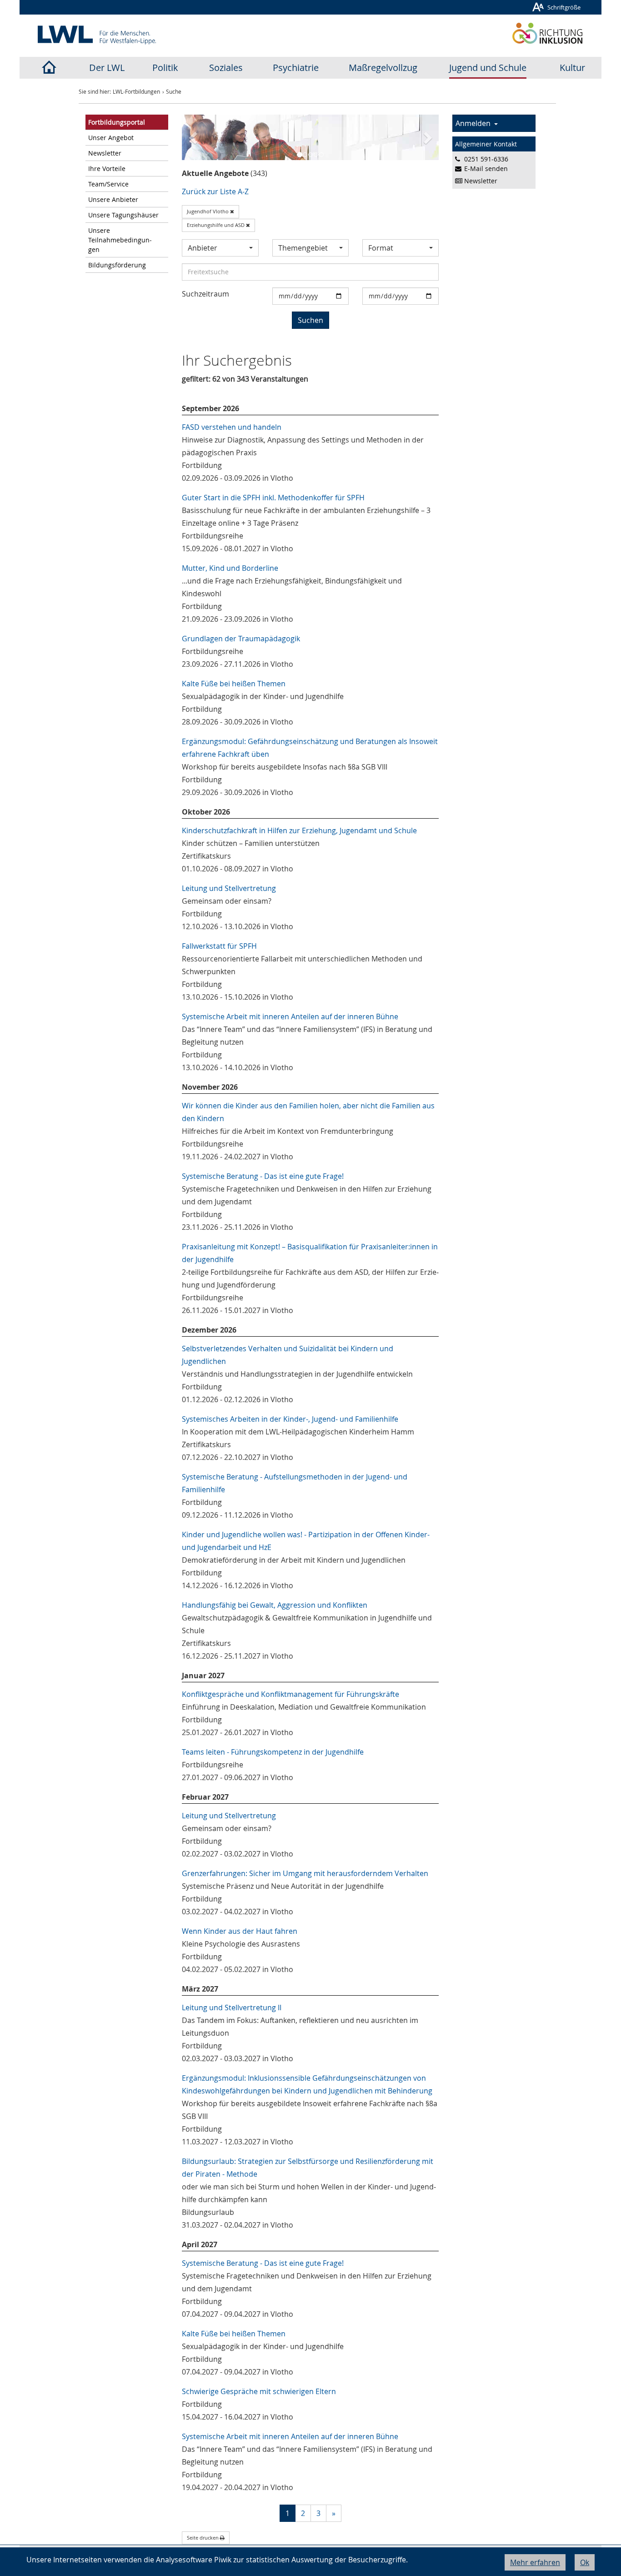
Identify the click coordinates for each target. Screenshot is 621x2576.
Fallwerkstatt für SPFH (219, 946)
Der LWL (107, 68)
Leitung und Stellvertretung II (232, 2007)
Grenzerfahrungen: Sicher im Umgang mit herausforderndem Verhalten (305, 1873)
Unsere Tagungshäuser (123, 215)
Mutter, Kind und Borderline (230, 568)
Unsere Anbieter (113, 199)
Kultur (572, 68)
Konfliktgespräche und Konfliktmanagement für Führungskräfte (290, 1694)
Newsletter (105, 153)
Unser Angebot (111, 138)
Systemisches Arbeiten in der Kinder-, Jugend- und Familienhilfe (290, 1419)
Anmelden (475, 123)
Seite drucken (203, 2538)
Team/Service (108, 184)
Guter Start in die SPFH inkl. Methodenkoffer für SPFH (273, 498)
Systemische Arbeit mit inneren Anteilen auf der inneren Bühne (290, 1016)
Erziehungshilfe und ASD (216, 225)
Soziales (226, 68)
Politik (165, 68)
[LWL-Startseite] (49, 68)
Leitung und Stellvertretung (229, 888)
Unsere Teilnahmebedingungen (120, 240)
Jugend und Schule (488, 68)
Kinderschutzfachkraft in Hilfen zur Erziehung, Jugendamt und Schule (299, 830)
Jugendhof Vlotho (208, 211)
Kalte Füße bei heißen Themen (234, 684)
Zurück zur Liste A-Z (215, 191)
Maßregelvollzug (383, 68)
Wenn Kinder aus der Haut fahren (240, 1931)
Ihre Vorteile (107, 169)
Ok (585, 2562)
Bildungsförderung (117, 265)
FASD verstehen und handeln (232, 427)
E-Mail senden (486, 169)
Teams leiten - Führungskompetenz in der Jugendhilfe (273, 1752)
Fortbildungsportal (117, 122)
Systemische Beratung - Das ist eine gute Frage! (263, 1176)
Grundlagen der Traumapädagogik (241, 639)
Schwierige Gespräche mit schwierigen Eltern (259, 2391)
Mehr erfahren (535, 2562)
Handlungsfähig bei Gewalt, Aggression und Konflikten (275, 1605)
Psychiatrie (296, 68)
